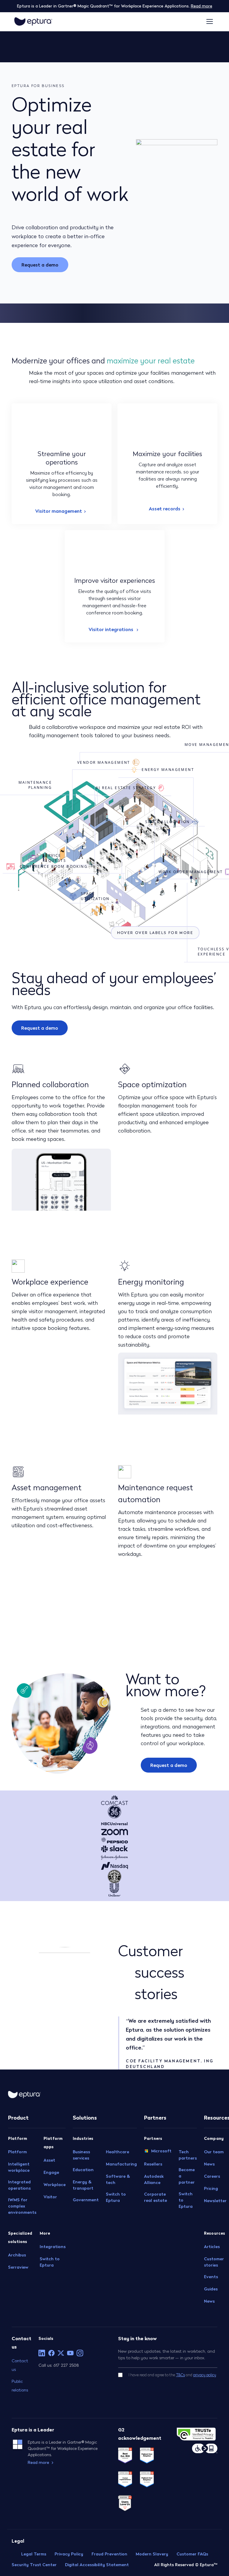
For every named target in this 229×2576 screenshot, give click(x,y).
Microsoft (161, 2151)
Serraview (18, 2267)
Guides (211, 2289)
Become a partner (187, 2176)
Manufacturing (121, 2164)
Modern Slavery (152, 2554)
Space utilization (95, 896)
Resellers (153, 2164)
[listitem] (42, 2353)
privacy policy (205, 2375)
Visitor (50, 2197)
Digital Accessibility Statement (97, 2565)
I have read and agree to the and (172, 2375)
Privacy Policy (69, 2554)
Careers (212, 2176)
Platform (17, 2152)
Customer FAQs (192, 2554)
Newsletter (215, 2201)
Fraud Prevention (109, 2554)
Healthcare (117, 2152)
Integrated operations (19, 2185)
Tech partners (188, 2155)
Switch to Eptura (50, 2262)
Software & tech (118, 2179)
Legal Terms (34, 2554)
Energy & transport (83, 2185)
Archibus (17, 2255)
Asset (49, 2160)
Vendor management (104, 762)
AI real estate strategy (126, 788)
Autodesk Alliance (154, 2179)
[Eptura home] (33, 21)
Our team (214, 2152)
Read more (202, 6)
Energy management (168, 770)
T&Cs (180, 2375)
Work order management (191, 872)
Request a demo (40, 265)
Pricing (211, 2188)
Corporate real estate (155, 2197)
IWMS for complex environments (22, 2206)
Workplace (55, 2185)
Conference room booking (54, 866)
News (209, 2164)
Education (83, 2170)
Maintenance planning (35, 785)
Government (86, 2200)
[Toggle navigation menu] (210, 21)
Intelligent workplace (19, 2167)
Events (211, 2277)
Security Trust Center (34, 2565)
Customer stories (214, 2262)
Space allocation (167, 822)
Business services (81, 2155)
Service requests (54, 858)
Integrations (53, 2247)
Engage (51, 2172)
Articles (212, 2247)
